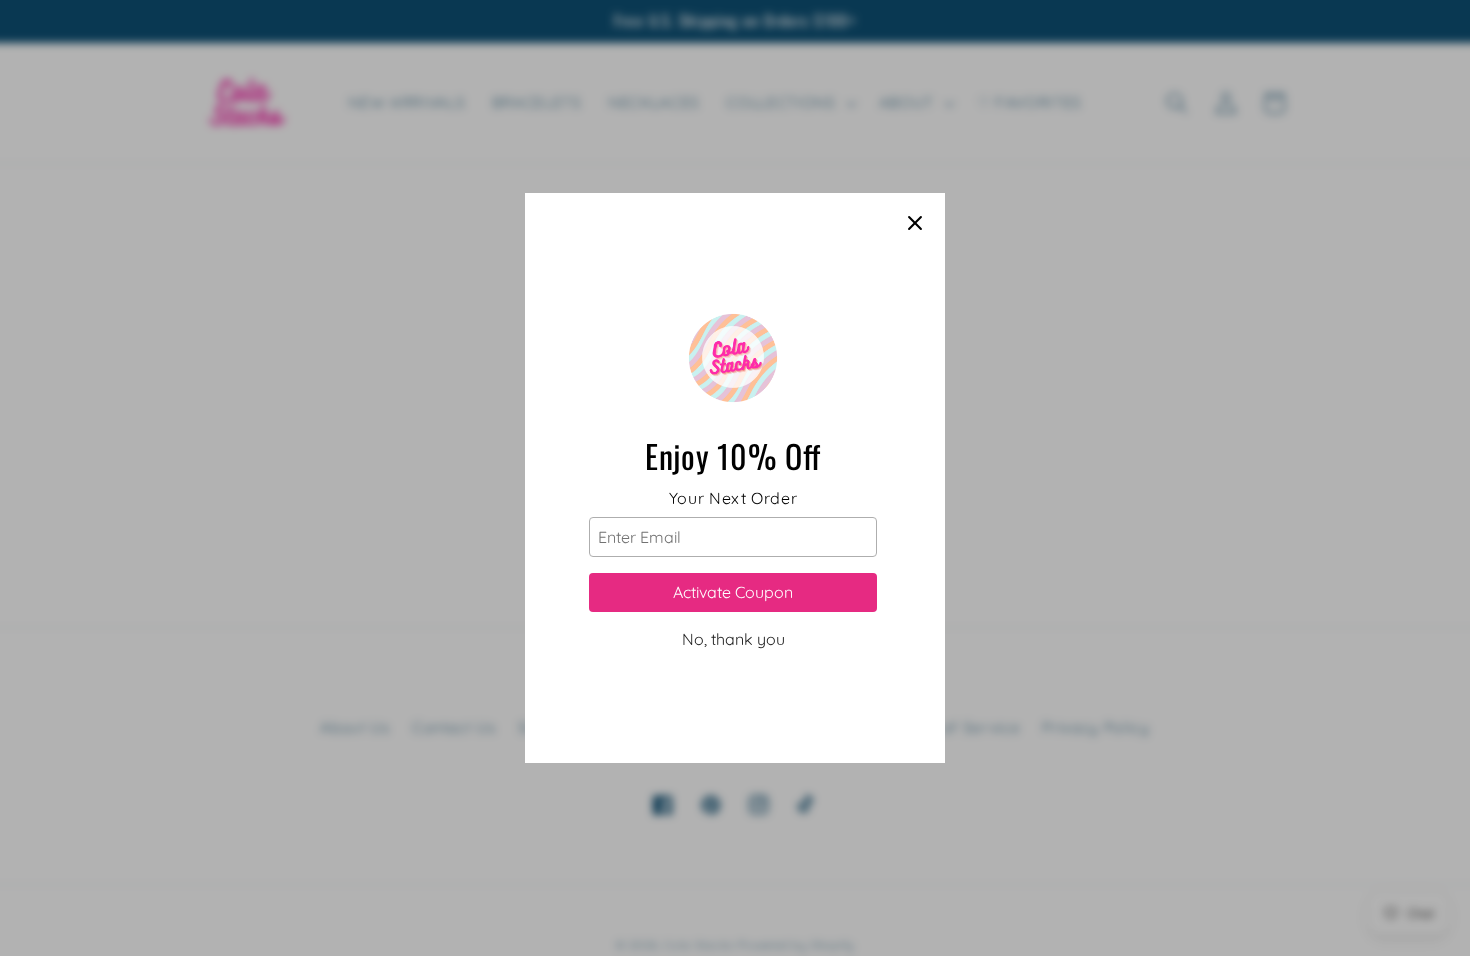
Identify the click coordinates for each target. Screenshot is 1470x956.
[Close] (915, 223)
